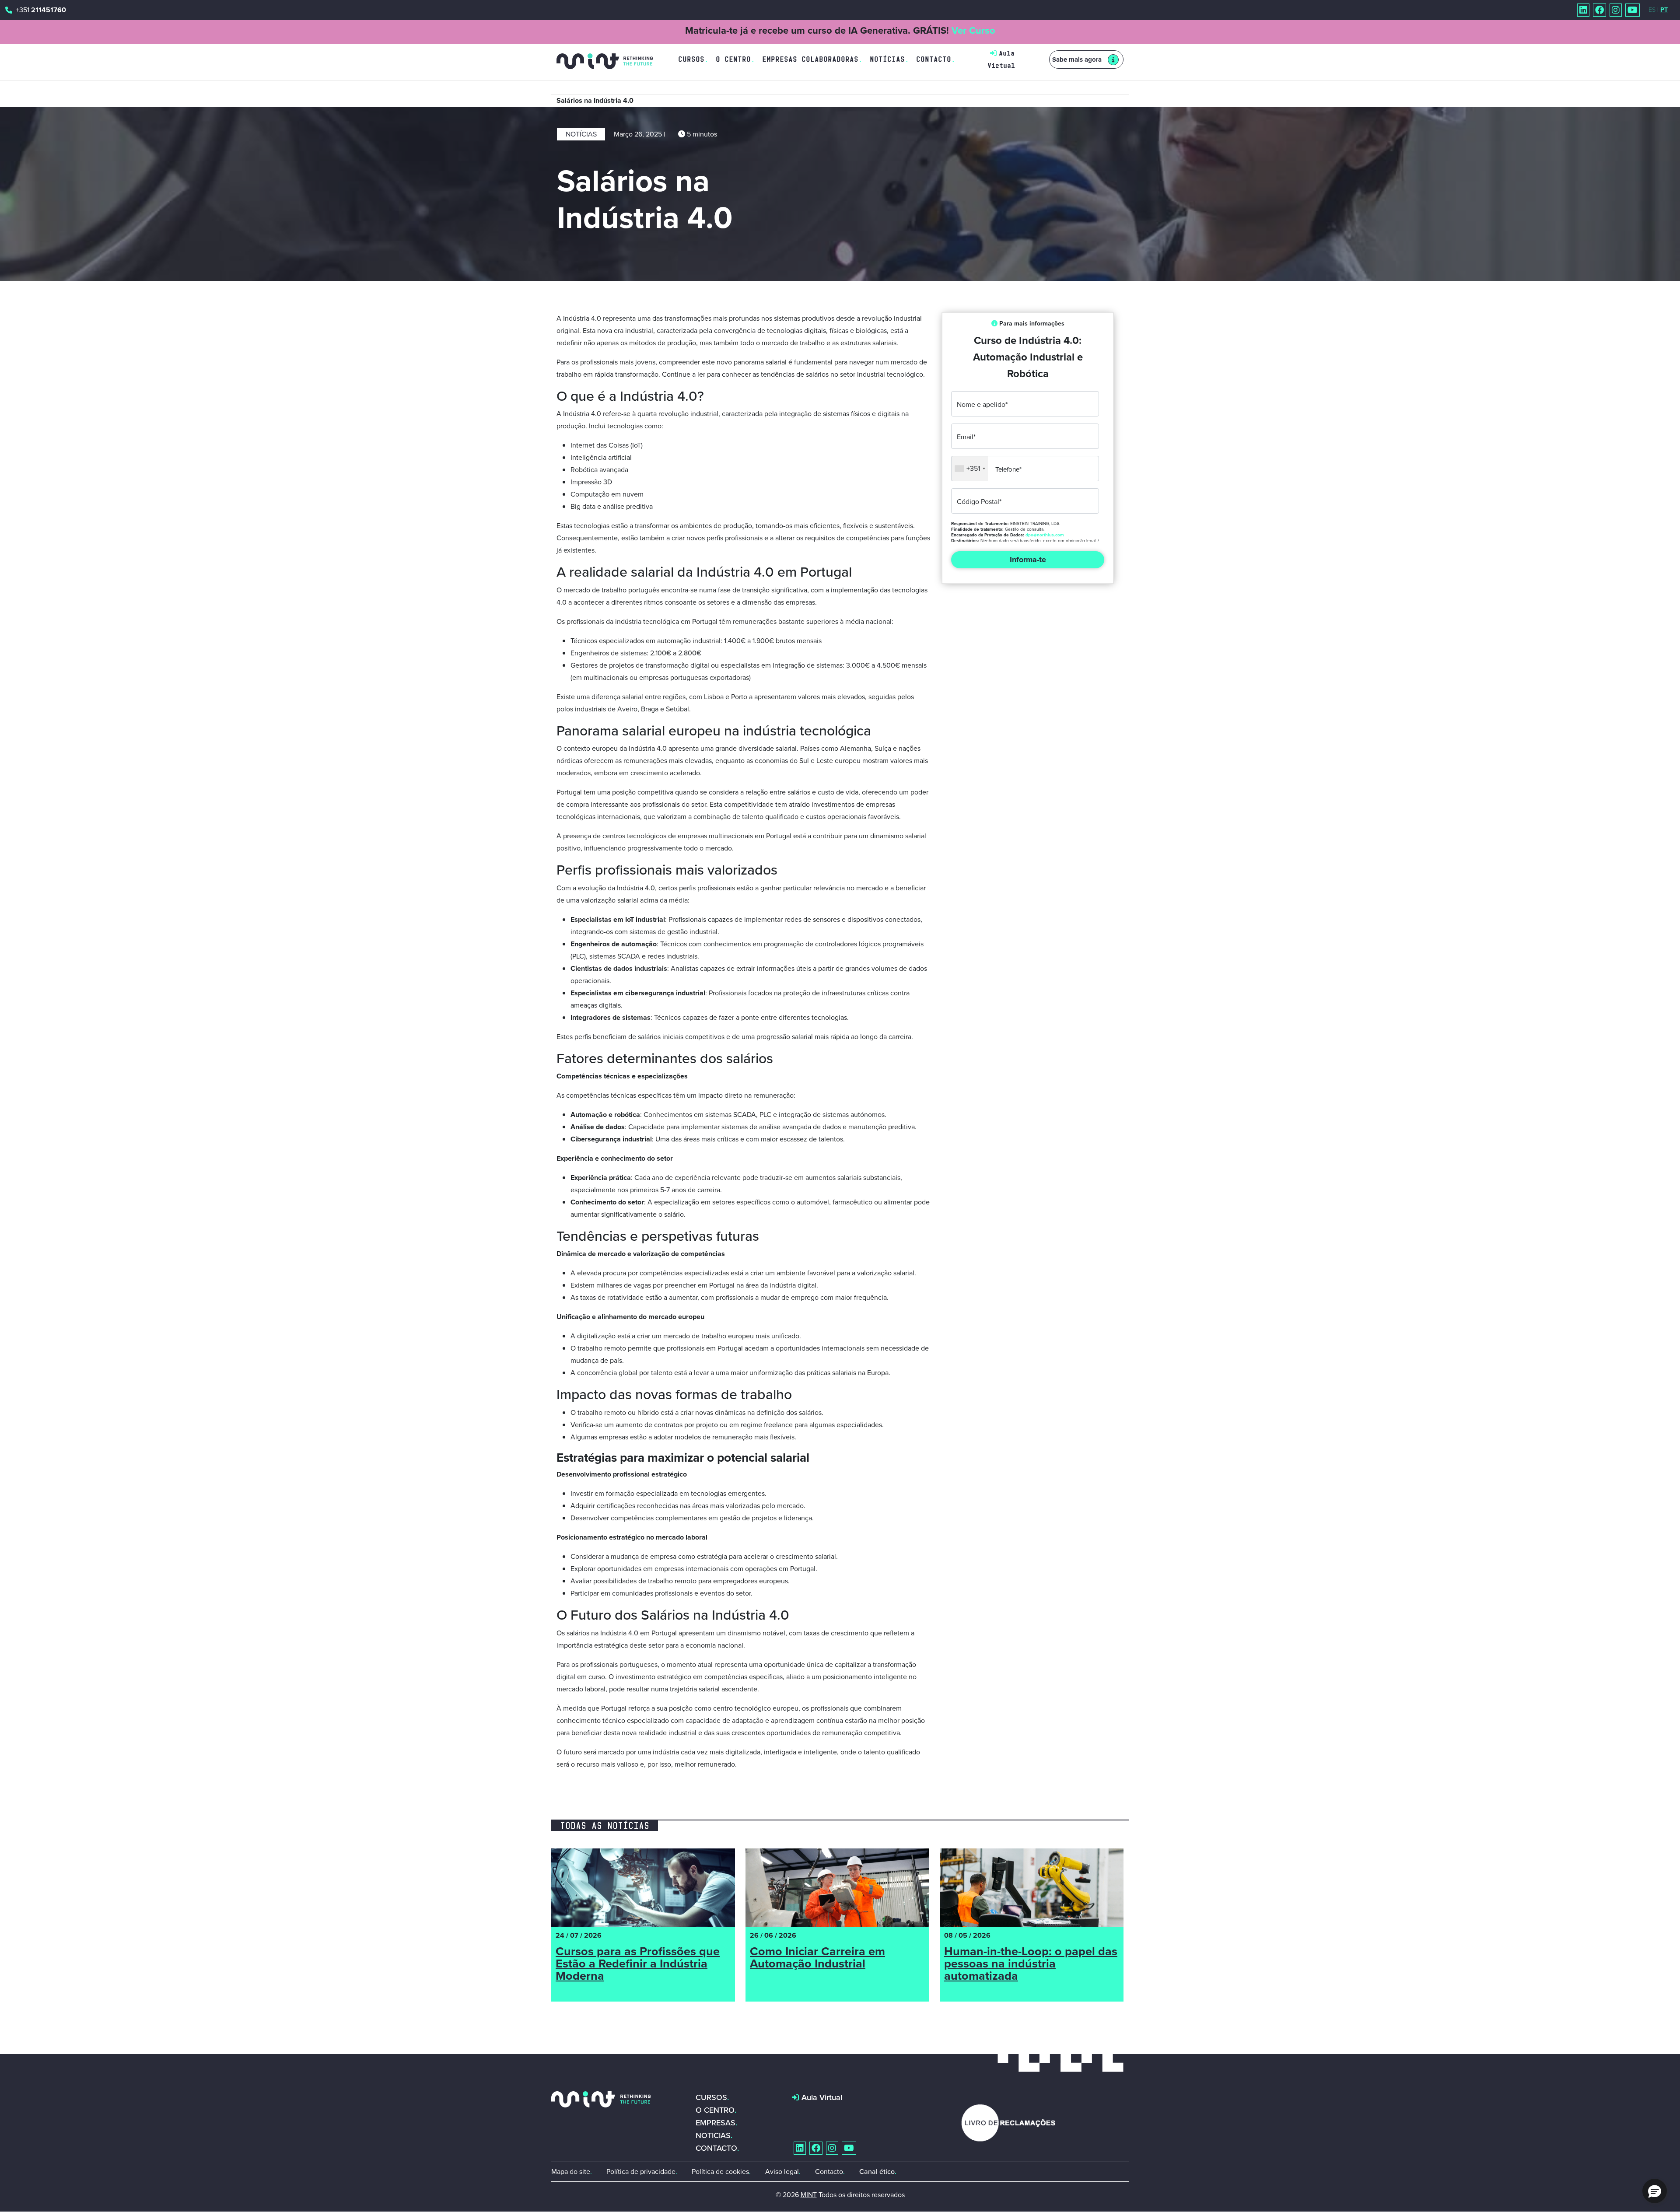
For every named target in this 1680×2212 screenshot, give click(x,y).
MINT (809, 2195)
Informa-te (1028, 560)
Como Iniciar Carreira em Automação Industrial (817, 1959)
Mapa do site (571, 2172)
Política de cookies (720, 2172)
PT (1664, 10)
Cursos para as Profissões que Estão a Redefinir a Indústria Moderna (638, 1965)
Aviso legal (782, 2172)
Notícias (887, 59)
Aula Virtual (822, 2097)
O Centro (733, 59)
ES (1652, 10)
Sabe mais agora (1077, 59)
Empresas (716, 2123)
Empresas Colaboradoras (810, 59)
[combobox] (970, 469)
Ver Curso (973, 30)
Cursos (691, 59)
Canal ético (877, 2172)
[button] (1655, 2191)
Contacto (934, 59)
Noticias (713, 2135)
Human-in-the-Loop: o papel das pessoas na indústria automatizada (1031, 1965)
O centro (715, 2110)
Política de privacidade (641, 2172)
